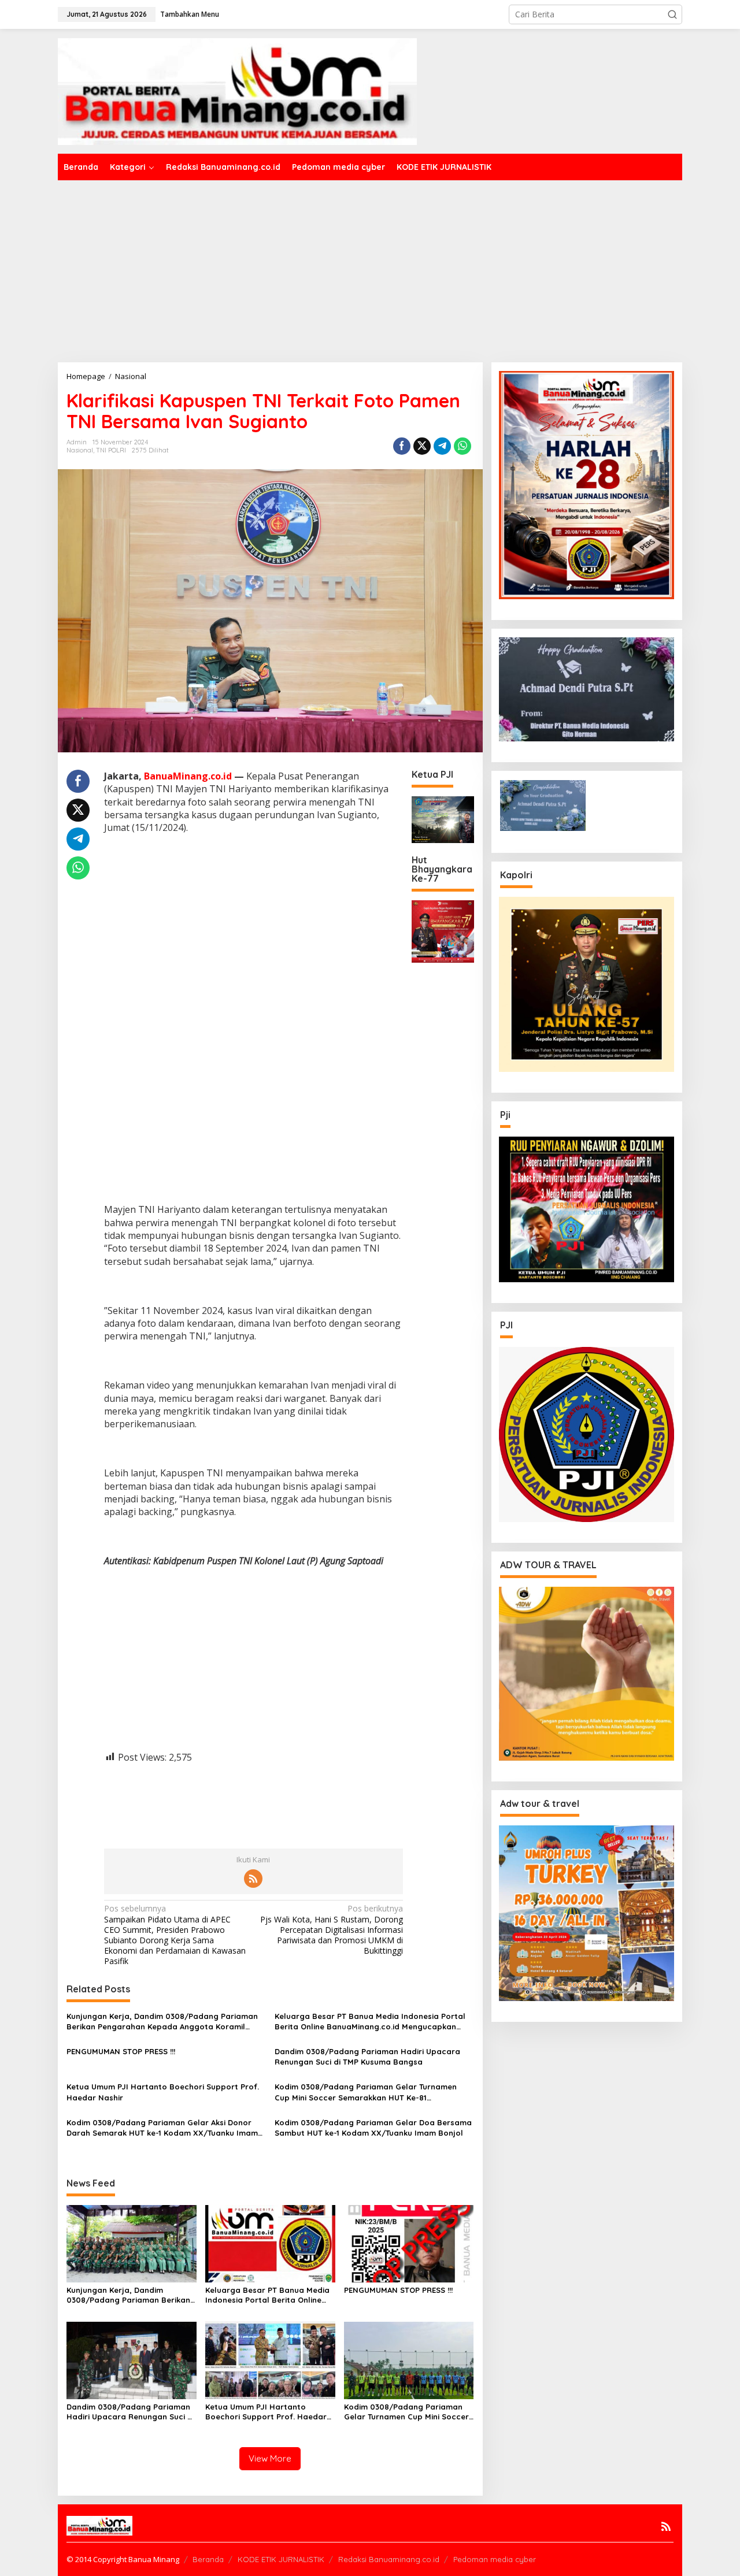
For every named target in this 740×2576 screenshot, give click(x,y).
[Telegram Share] (442, 446)
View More (270, 2458)
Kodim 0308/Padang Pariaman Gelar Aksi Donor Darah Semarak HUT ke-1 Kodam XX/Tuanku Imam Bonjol (162, 2128)
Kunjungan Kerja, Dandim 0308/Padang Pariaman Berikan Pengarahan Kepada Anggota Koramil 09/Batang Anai (162, 2022)
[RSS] (253, 1879)
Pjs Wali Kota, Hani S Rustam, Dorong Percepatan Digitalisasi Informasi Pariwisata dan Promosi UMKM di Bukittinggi (332, 1930)
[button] (672, 14)
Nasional (80, 450)
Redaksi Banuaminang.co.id (389, 2559)
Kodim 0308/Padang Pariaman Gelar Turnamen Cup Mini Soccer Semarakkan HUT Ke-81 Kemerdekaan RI (366, 2092)
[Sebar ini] (402, 446)
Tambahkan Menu (190, 14)
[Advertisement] (370, 267)
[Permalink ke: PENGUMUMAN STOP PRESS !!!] (409, 2243)
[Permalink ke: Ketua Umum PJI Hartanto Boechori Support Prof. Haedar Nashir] (270, 2360)
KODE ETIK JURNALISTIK (281, 2559)
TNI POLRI (111, 450)
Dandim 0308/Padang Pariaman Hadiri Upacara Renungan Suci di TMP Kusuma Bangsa (367, 2057)
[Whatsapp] (462, 446)
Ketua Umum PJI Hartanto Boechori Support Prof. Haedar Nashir (163, 2092)
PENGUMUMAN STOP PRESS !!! (121, 2051)
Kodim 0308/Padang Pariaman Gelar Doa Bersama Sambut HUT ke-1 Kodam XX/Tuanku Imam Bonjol (373, 2128)
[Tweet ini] (422, 446)
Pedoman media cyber (495, 2559)
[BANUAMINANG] (237, 90)
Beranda (208, 2559)
